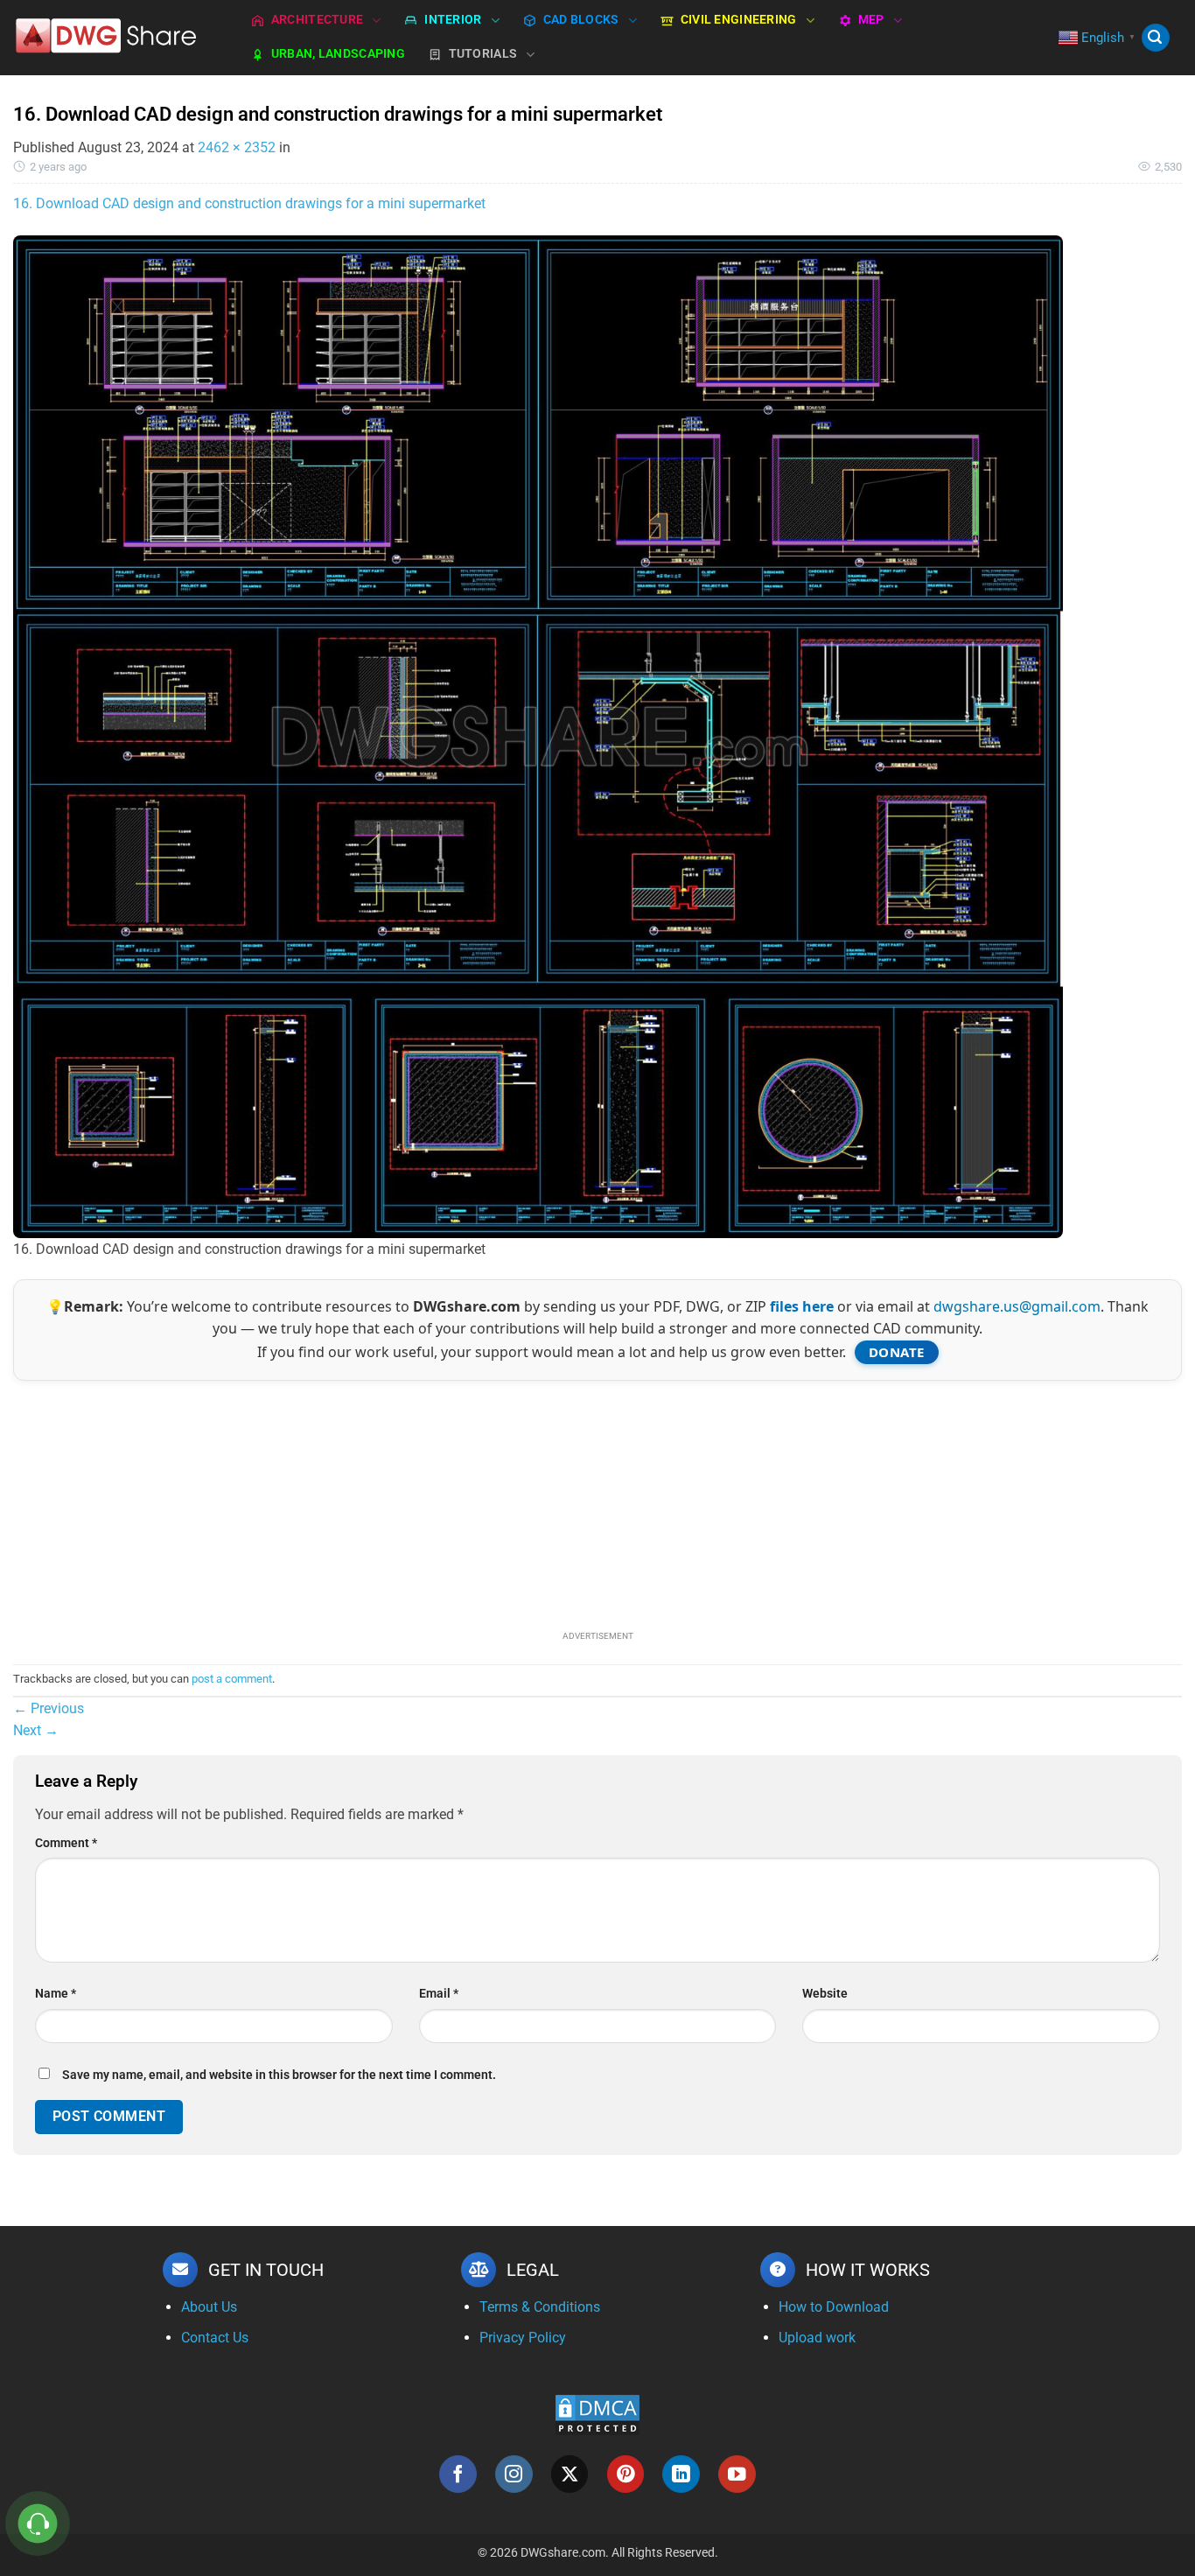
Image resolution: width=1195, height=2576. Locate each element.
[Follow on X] (570, 2474)
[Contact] (38, 2524)
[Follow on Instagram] (514, 2474)
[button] (1156, 38)
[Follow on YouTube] (737, 2474)
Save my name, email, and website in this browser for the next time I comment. (279, 2075)
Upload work (817, 2338)
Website (825, 1994)
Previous (49, 1708)
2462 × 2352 (237, 147)
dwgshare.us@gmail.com (1017, 1306)
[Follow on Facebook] (458, 2474)
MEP (871, 20)
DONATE (897, 1352)
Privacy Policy (523, 2338)
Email (439, 1994)
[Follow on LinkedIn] (681, 2474)
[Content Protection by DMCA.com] (597, 2415)
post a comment (232, 1679)
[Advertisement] (597, 1503)
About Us (209, 2307)
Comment (66, 1843)
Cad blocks (581, 20)
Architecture (317, 20)
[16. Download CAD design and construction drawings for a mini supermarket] (538, 735)
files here (802, 1306)
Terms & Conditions (540, 2307)
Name (56, 1994)
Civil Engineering (739, 20)
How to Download (834, 2307)
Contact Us (215, 2338)
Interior (453, 20)
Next (36, 1730)
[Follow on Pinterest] (626, 2474)
